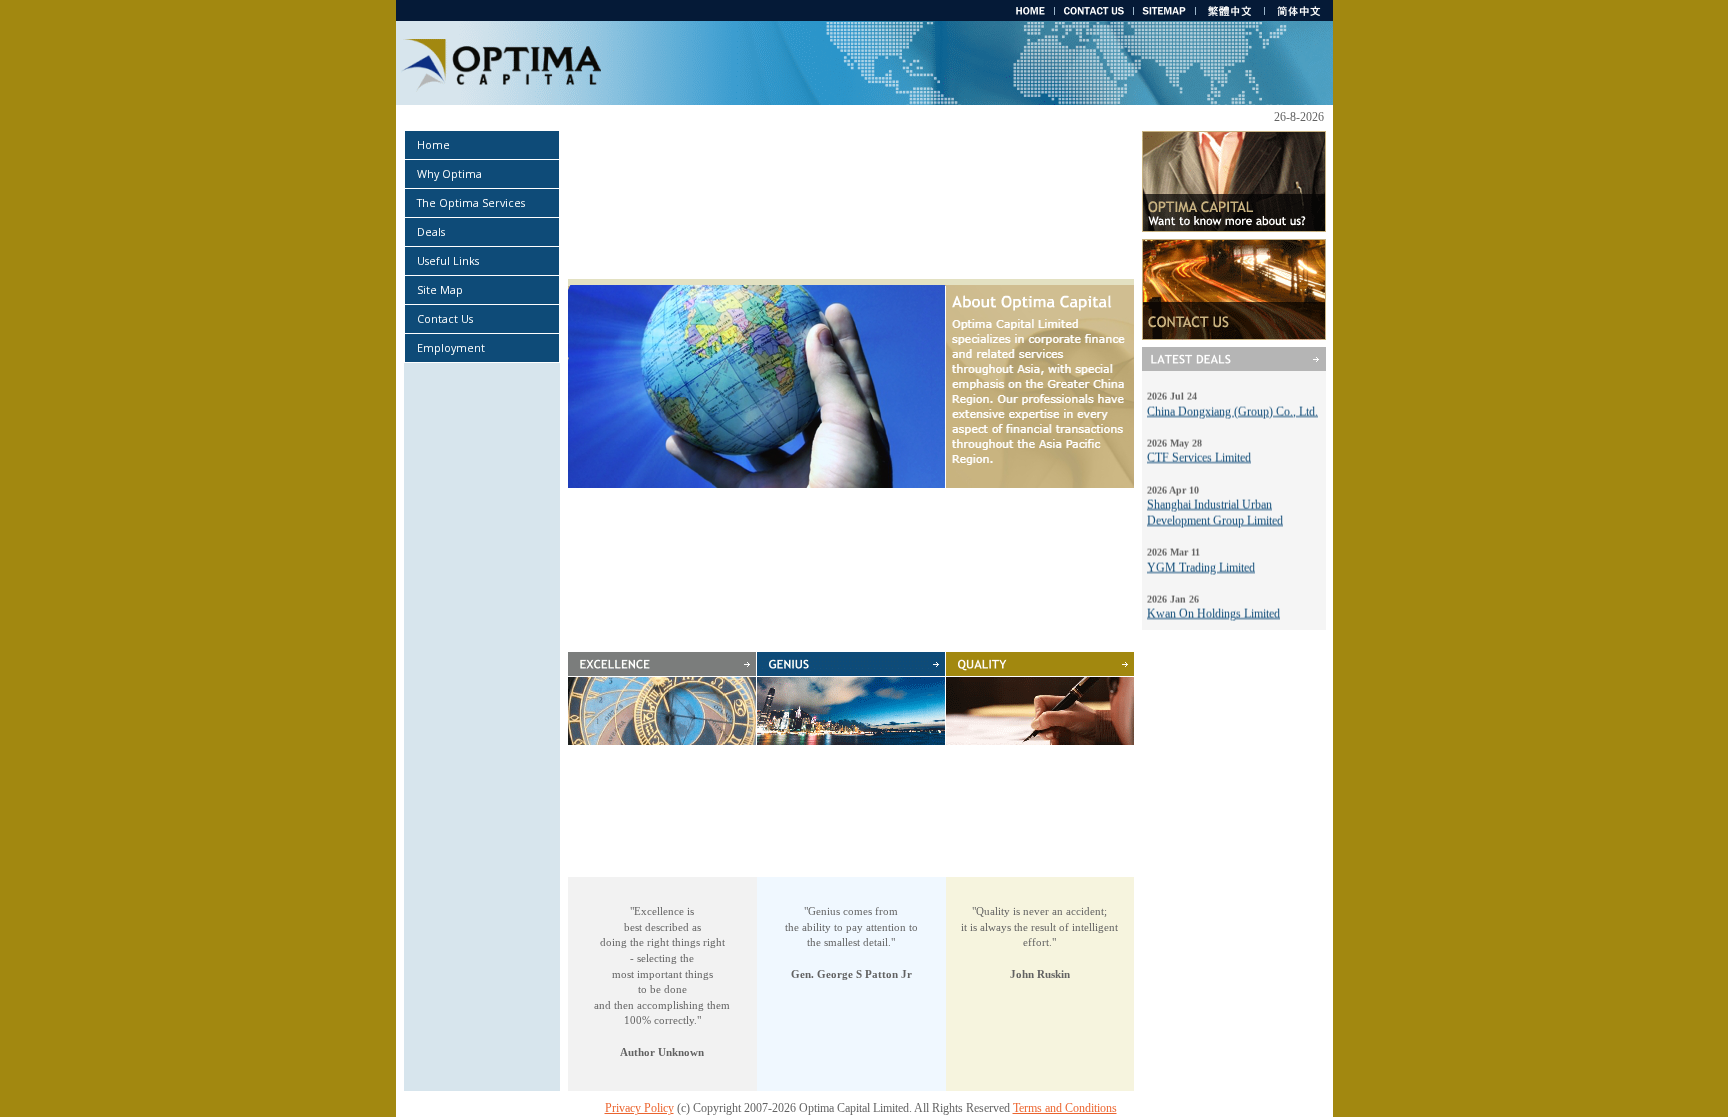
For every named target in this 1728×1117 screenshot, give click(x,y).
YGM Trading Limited (1201, 555)
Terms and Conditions (1065, 1108)
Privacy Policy (639, 1108)
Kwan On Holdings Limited (1213, 601)
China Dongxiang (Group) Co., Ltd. (1232, 399)
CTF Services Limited (1199, 445)
